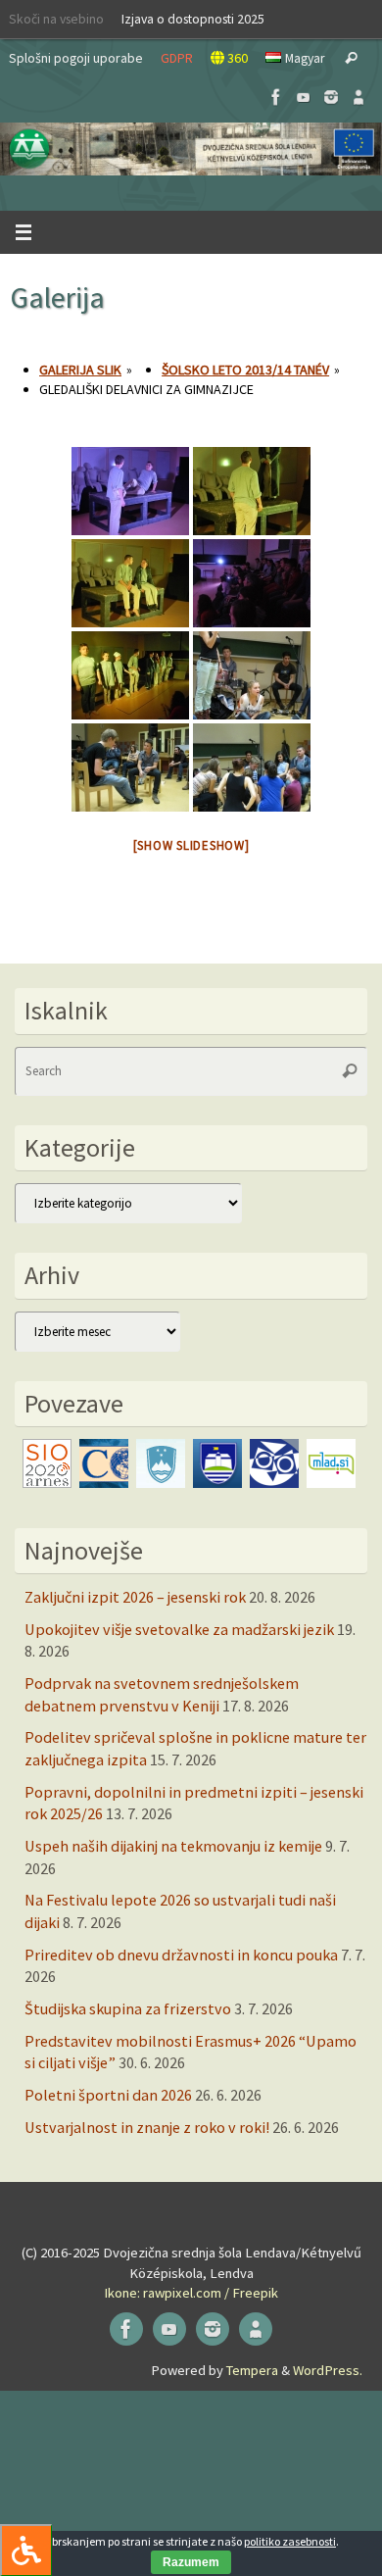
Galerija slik (80, 370)
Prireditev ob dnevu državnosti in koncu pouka (181, 1955)
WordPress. (328, 2370)
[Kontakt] (358, 97)
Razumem (191, 2562)
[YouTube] (304, 97)
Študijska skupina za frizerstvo (128, 2008)
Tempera (252, 2370)
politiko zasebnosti (290, 2541)
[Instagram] (331, 97)
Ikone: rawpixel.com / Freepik (191, 2293)
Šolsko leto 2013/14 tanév (245, 370)
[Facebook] (276, 97)
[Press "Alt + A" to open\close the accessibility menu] (26, 2550)
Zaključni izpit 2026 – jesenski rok (135, 1597)
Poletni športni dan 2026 (108, 2095)
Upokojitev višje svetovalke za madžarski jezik (179, 1629)
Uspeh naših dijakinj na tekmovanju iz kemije (173, 1846)
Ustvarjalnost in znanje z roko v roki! (147, 2127)
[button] (191, 149)
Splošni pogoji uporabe (76, 58)
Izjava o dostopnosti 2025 (193, 19)
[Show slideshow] (191, 845)
